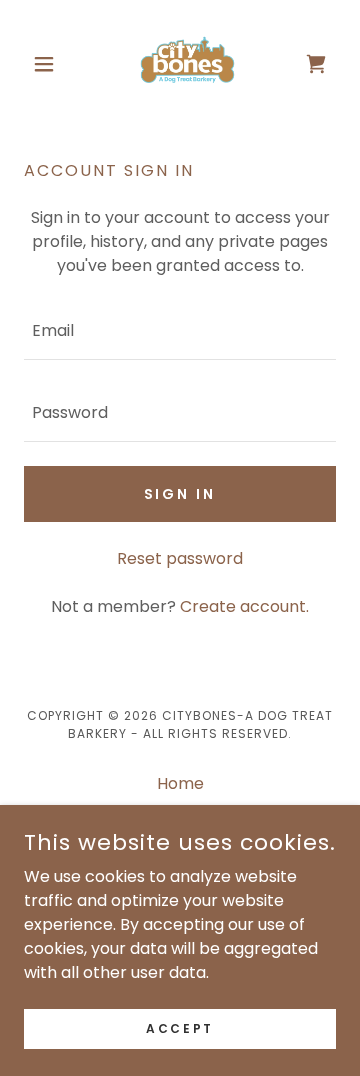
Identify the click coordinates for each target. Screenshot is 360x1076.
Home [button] (180, 783)
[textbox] (180, 331)
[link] (180, 64)
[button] (47, 64)
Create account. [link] (244, 606)
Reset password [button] (180, 558)
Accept (179, 1027)
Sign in (180, 494)
